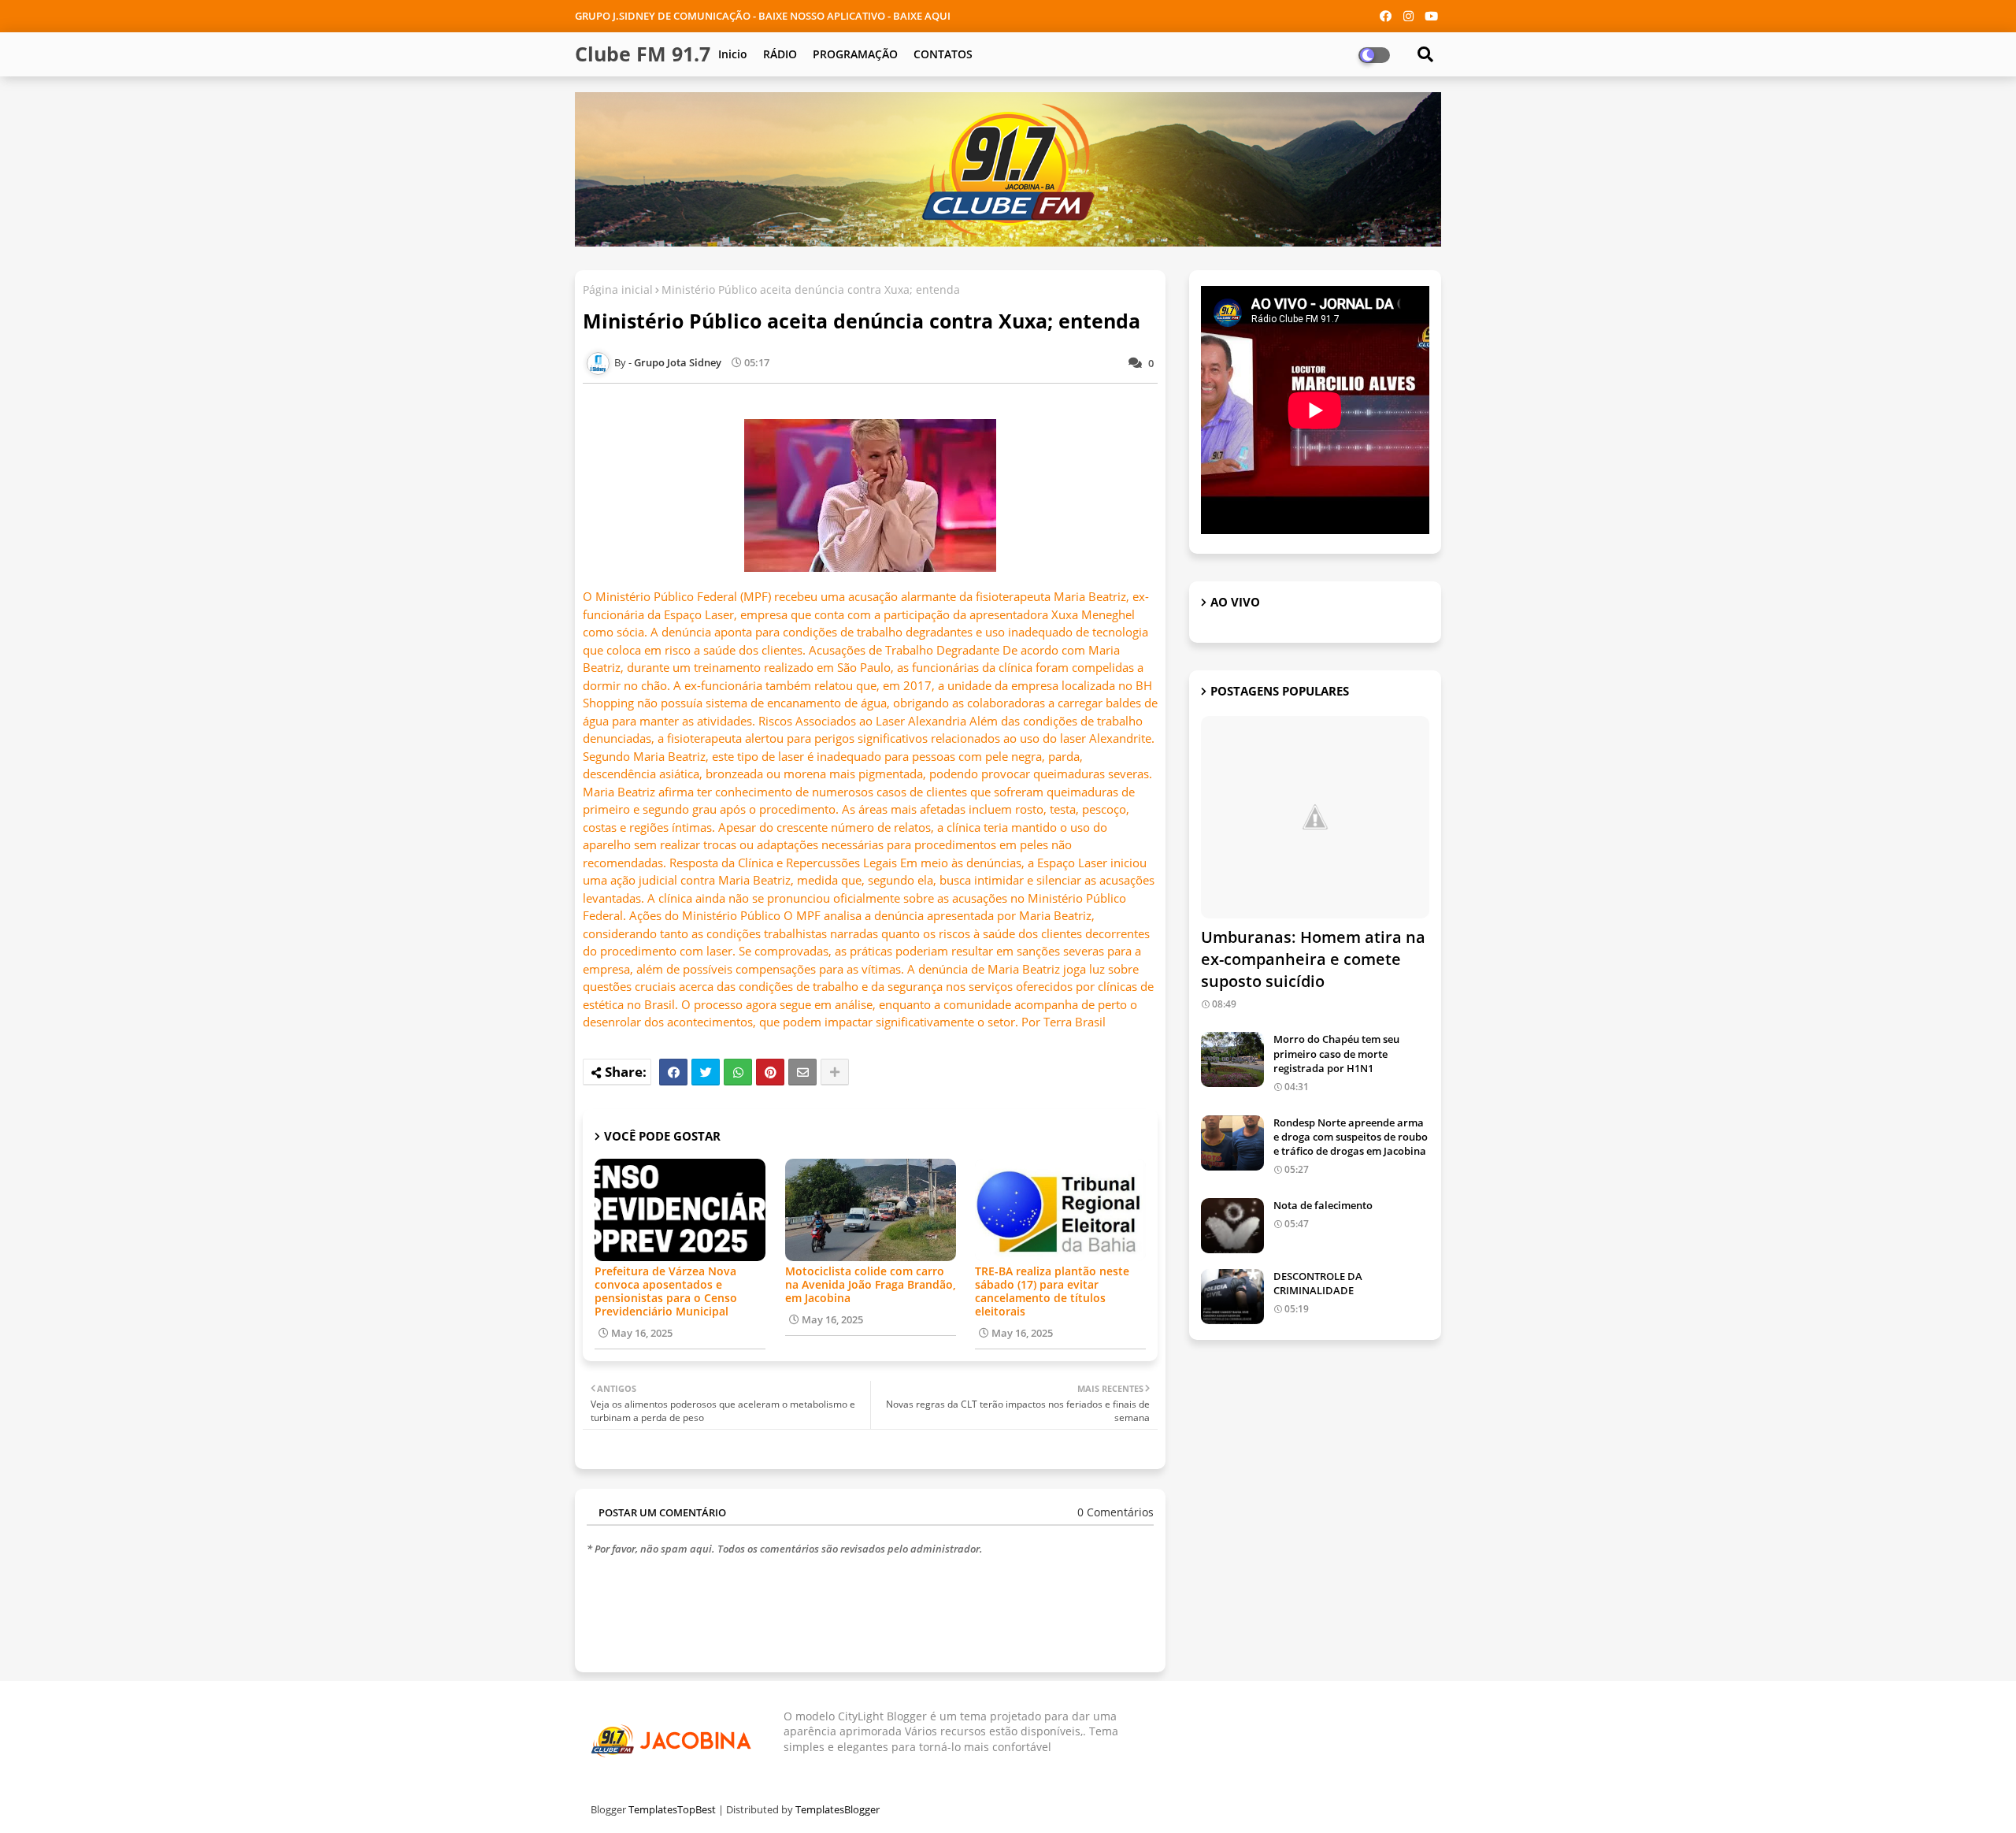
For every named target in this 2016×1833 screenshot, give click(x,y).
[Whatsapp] (738, 1072)
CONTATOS (943, 54)
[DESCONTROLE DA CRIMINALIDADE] (1232, 1297)
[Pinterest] (770, 1072)
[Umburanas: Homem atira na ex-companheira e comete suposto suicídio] (1315, 817)
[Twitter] (706, 1072)
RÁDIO (780, 54)
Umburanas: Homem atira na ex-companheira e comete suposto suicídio (1313, 959)
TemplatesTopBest (672, 1809)
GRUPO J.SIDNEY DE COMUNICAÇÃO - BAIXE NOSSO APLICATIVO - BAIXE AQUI (763, 16)
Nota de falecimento (1323, 1205)
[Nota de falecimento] (1232, 1226)
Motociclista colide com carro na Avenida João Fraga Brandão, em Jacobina (871, 1284)
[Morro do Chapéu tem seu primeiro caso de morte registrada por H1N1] (1232, 1059)
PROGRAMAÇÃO (855, 54)
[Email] (802, 1072)
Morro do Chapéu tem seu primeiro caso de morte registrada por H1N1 (1336, 1053)
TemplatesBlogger (838, 1809)
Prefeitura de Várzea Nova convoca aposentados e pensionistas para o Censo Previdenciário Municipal (666, 1291)
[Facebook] (673, 1072)
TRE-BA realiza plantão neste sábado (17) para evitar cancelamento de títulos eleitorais (1052, 1291)
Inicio (733, 54)
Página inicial (618, 289)
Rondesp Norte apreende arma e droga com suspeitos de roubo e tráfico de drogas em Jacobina (1351, 1137)
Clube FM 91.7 (643, 54)
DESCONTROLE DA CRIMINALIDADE (1318, 1283)
